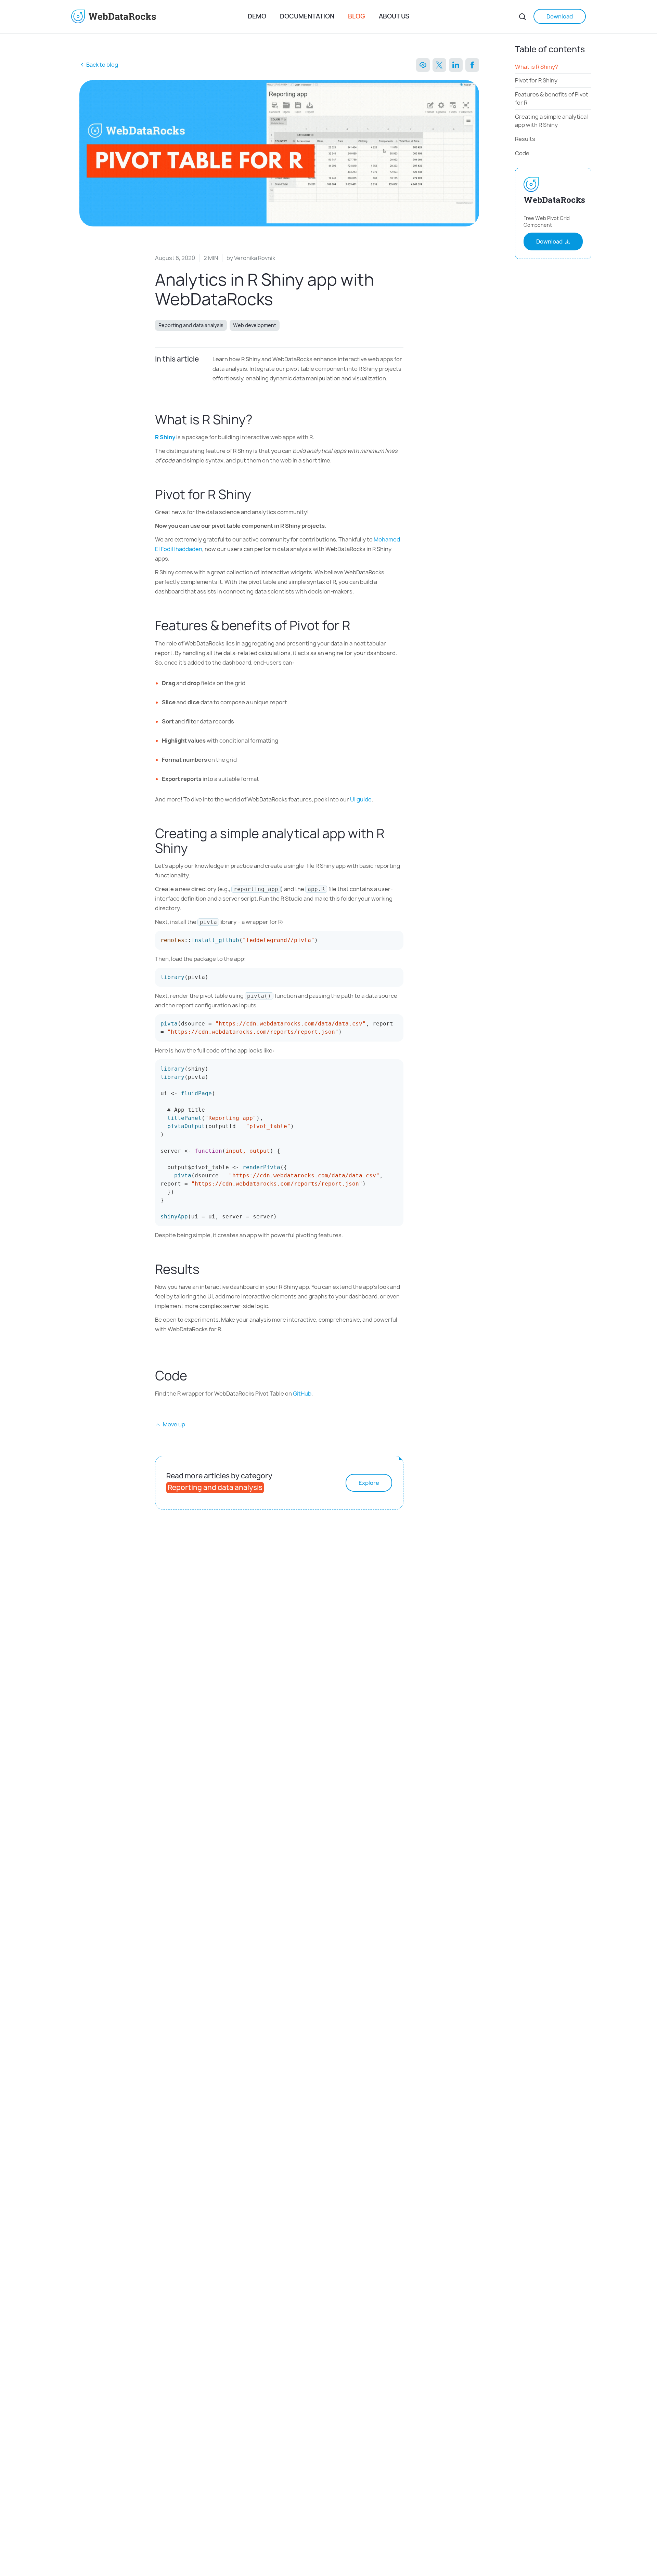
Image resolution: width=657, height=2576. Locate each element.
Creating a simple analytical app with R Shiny (551, 121)
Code (523, 153)
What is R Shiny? (537, 67)
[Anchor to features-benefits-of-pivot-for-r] (357, 625)
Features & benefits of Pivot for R (552, 99)
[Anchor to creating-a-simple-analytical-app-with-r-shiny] (195, 848)
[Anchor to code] (197, 1376)
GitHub (302, 1394)
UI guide (361, 799)
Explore (369, 1483)
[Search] (523, 16)
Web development (255, 325)
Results (525, 139)
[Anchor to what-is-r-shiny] (260, 420)
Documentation (307, 16)
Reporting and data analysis (191, 325)
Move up (173, 1424)
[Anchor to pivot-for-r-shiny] (258, 494)
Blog (357, 16)
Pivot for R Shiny (536, 81)
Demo (257, 16)
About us (394, 16)
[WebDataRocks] (157, 16)
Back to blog (102, 65)
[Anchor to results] (207, 1269)
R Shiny (165, 437)
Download (560, 16)
